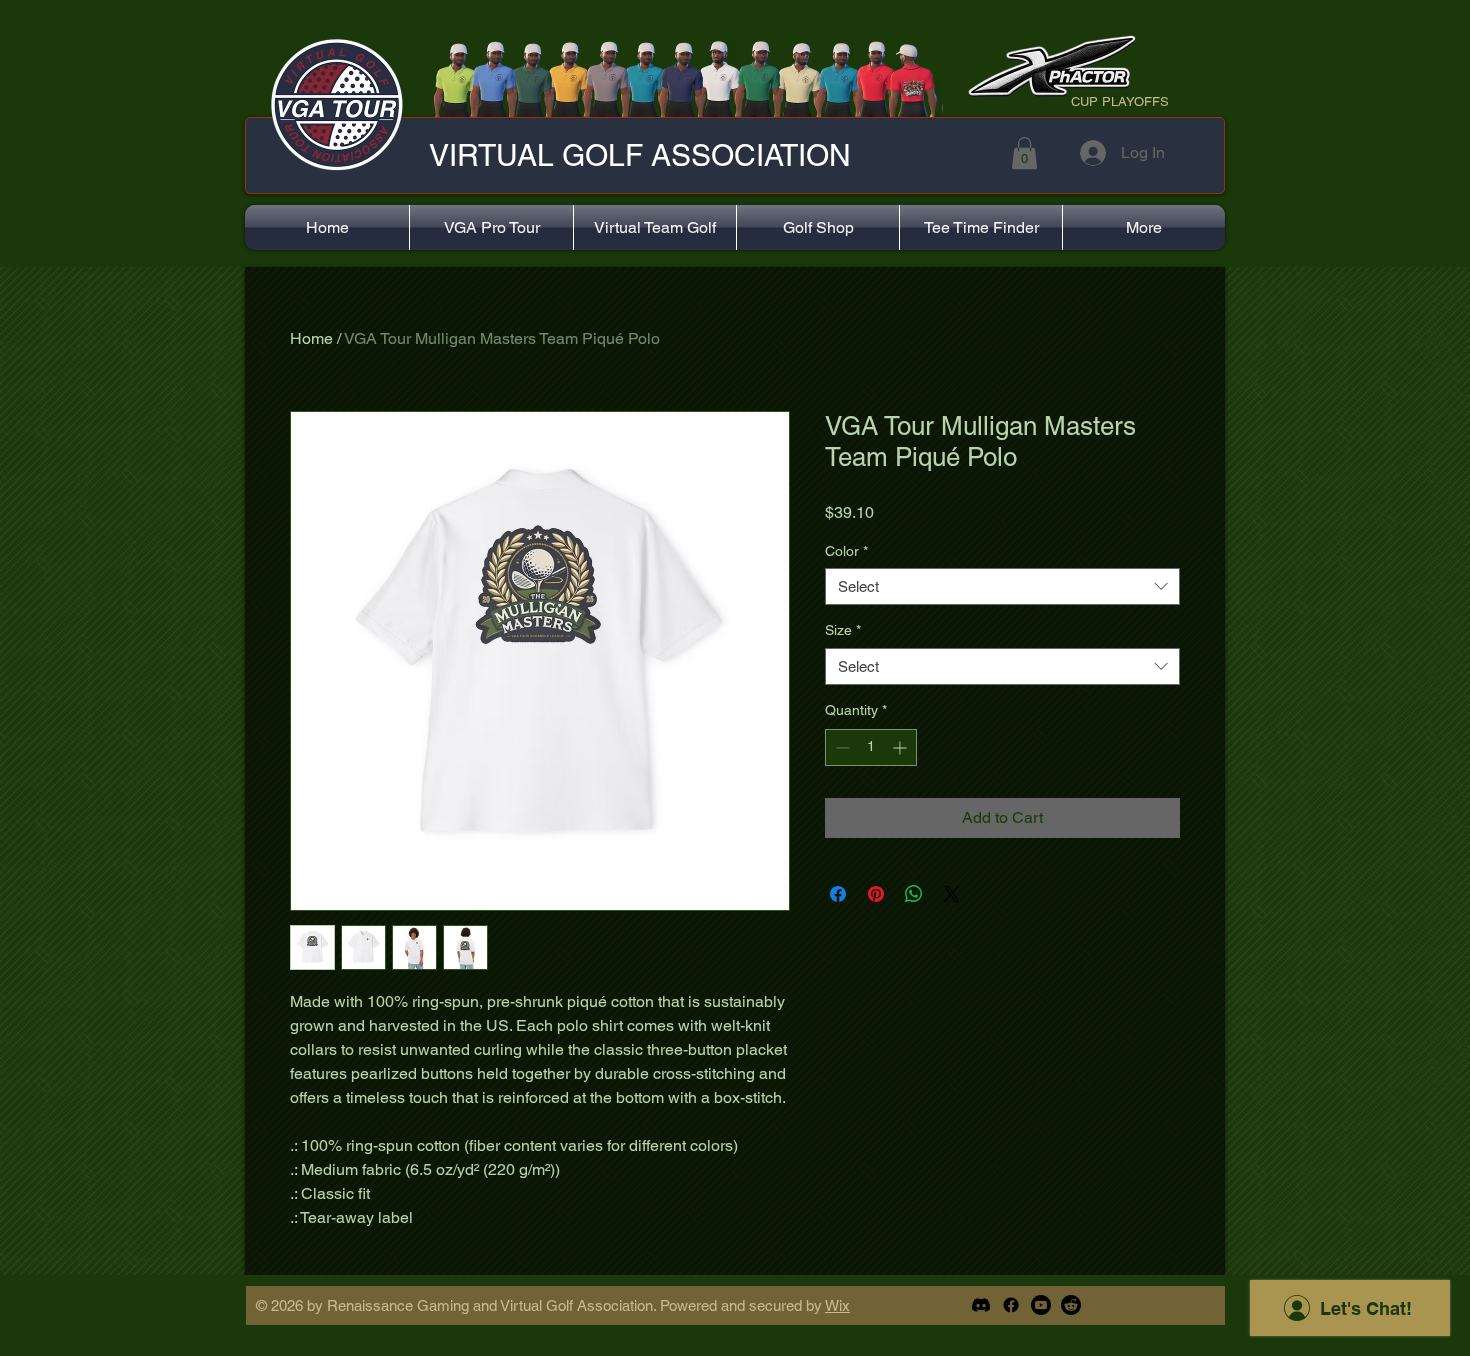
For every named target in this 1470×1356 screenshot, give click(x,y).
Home (311, 338)
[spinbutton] (871, 747)
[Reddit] (1071, 1305)
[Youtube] (1041, 1305)
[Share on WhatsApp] (914, 894)
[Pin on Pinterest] (876, 894)
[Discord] (981, 1305)
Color (846, 551)
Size (843, 630)
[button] (1024, 153)
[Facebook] (1011, 1305)
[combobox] (1002, 587)
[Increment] (901, 747)
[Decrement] (840, 747)
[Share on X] (952, 894)
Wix (837, 1305)
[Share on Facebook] (838, 894)
